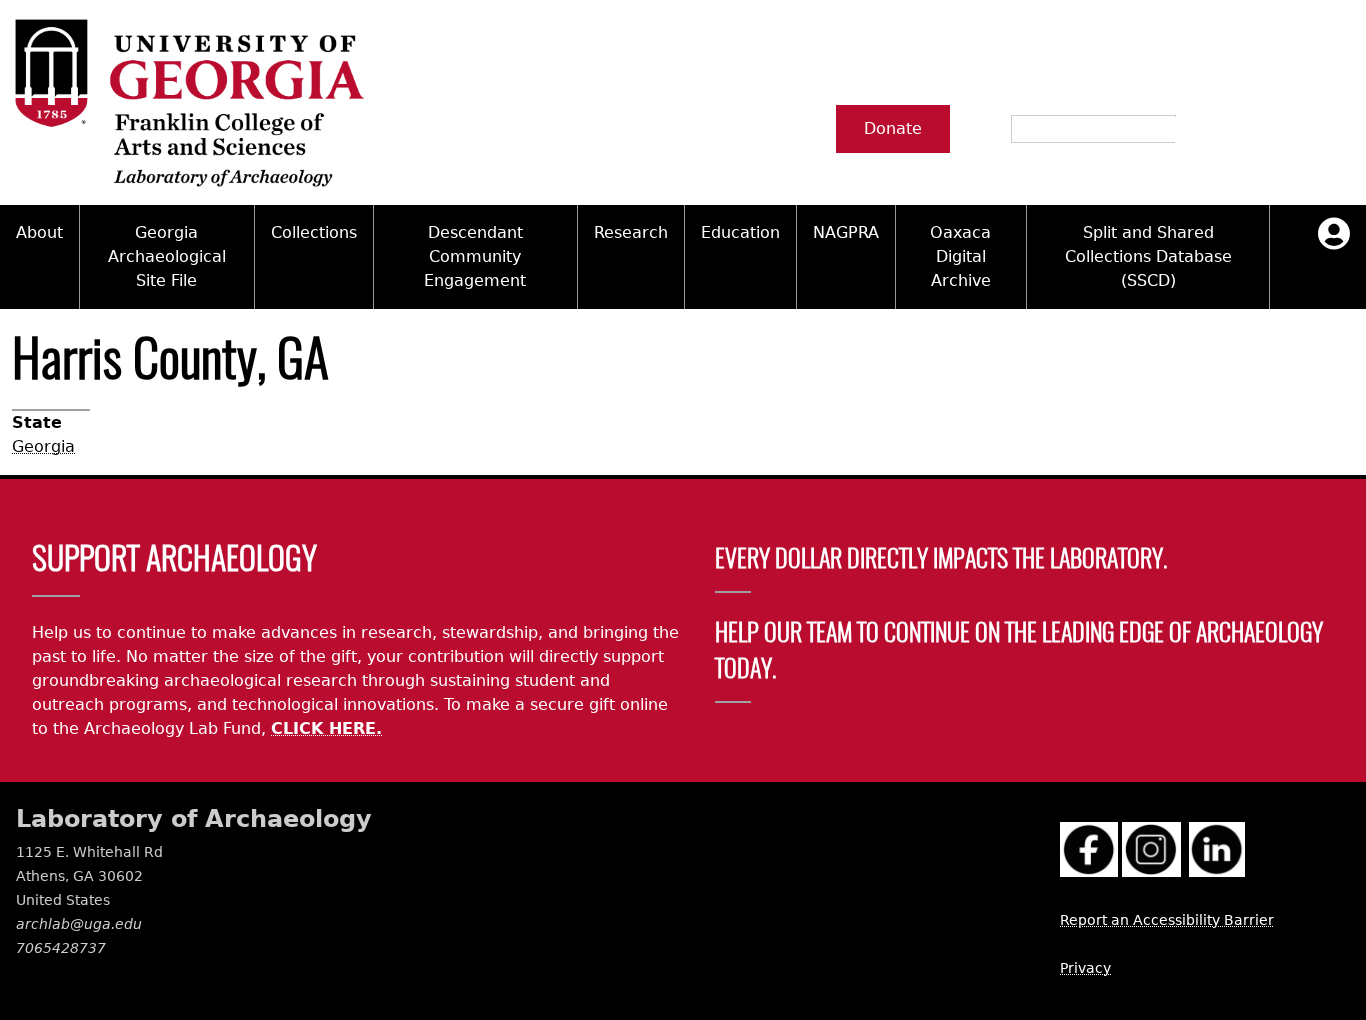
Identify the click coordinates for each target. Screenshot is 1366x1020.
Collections (314, 232)
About (39, 232)
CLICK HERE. (326, 728)
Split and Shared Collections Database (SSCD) (1148, 256)
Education (740, 232)
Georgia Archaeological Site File (167, 256)
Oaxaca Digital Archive (960, 256)
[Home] (188, 102)
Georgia (43, 446)
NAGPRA (846, 232)
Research (631, 232)
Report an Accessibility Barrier (1167, 920)
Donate (893, 128)
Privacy (1085, 968)
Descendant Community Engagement (475, 256)
